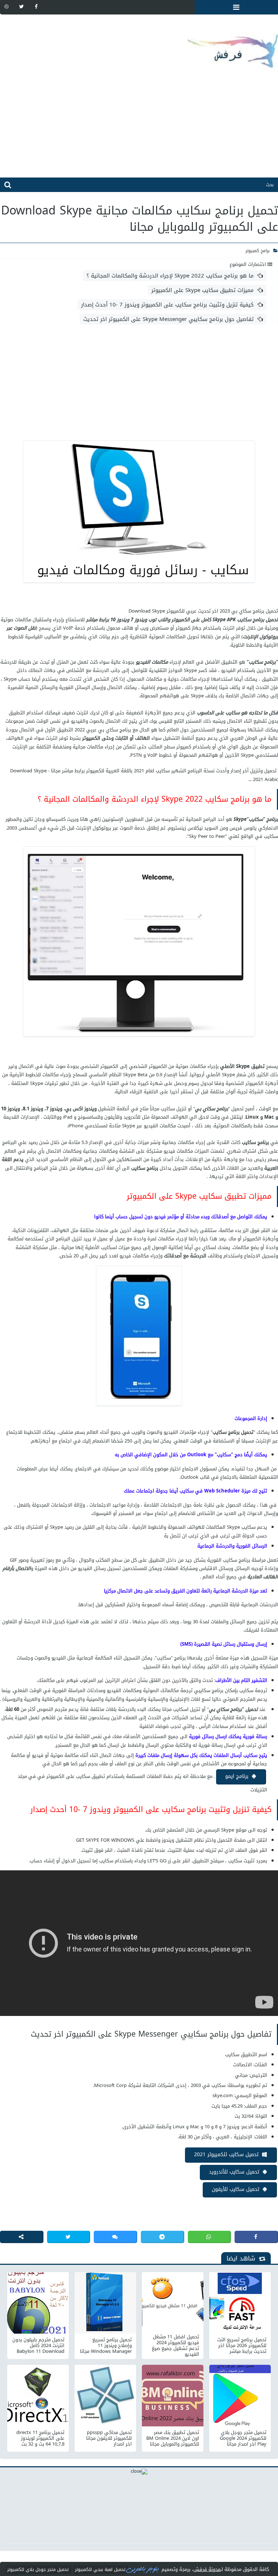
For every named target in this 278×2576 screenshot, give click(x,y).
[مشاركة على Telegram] (163, 2237)
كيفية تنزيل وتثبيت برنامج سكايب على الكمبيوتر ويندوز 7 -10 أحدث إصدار (167, 305)
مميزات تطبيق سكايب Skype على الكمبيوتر (203, 290)
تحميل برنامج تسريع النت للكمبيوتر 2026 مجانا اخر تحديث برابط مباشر (242, 2346)
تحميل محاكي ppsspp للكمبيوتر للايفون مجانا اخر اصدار (109, 2438)
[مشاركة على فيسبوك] (256, 2237)
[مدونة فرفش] (139, 45)
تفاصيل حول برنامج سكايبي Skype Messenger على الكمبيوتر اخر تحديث (169, 319)
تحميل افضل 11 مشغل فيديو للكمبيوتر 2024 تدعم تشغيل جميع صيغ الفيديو (175, 2346)
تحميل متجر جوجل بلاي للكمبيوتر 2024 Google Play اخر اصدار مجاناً (243, 2438)
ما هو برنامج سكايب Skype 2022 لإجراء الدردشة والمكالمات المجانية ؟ (170, 276)
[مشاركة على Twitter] (69, 2237)
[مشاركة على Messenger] (115, 2237)
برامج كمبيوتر (258, 251)
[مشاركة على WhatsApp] (210, 2237)
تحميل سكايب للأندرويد (234, 2172)
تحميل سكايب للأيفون (235, 2189)
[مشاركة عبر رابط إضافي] (22, 2237)
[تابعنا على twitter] (21, 7)
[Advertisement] (139, 127)
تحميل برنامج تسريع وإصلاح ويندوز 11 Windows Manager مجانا (106, 2346)
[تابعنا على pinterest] (7, 7)
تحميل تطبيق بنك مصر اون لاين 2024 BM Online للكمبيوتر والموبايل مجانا (173, 2438)
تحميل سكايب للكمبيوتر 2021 (226, 2155)
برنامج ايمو (237, 1776)
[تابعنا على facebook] (36, 7)
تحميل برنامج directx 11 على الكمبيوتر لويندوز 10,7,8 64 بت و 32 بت (40, 2438)
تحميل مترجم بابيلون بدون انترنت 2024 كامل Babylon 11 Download (38, 2346)
